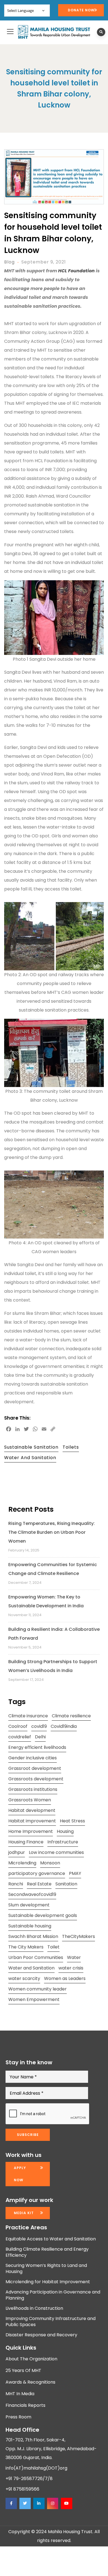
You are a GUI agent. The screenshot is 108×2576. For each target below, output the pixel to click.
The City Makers (26, 1947)
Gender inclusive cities (33, 1758)
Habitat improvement (32, 1821)
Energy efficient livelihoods (37, 1747)
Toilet (53, 1947)
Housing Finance (26, 1842)
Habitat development (32, 1810)
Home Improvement (31, 1831)
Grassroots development (36, 1779)
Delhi (40, 1737)
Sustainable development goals (43, 1915)
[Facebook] (11, 2503)
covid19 (39, 1726)
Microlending (22, 1863)
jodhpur (17, 1852)
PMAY (75, 1873)
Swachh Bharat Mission (33, 1936)
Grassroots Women (30, 1800)
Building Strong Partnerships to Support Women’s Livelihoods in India (53, 1666)
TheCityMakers (79, 1936)
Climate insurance (28, 1716)
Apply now (20, 2174)
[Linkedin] (39, 2503)
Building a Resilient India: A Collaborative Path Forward (54, 1634)
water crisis (71, 1968)
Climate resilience (71, 1716)
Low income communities (56, 1852)
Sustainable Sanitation (31, 1447)
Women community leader (38, 1989)
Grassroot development (35, 1768)
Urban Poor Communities (36, 1957)
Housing (65, 1831)
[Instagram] (53, 2503)
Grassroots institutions (33, 1789)
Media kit (24, 2213)
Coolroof (18, 1726)
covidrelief (20, 1737)
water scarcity (24, 1978)
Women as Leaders (65, 1978)
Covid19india (64, 1726)
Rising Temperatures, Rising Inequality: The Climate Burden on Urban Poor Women (52, 1532)
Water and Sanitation (30, 1458)
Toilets (71, 1447)
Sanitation (66, 1884)
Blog (9, 262)
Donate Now (81, 10)
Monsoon (50, 1863)
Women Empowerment (34, 1999)
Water (74, 1957)
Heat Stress (72, 1821)
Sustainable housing (30, 1926)
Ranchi (16, 1884)
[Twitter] (25, 2503)
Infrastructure (63, 1842)
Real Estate (39, 1884)
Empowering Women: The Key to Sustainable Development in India (46, 1601)
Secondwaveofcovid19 (32, 1894)
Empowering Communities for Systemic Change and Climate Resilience (53, 1569)
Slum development (29, 1905)
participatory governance (37, 1873)
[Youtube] (66, 2503)
